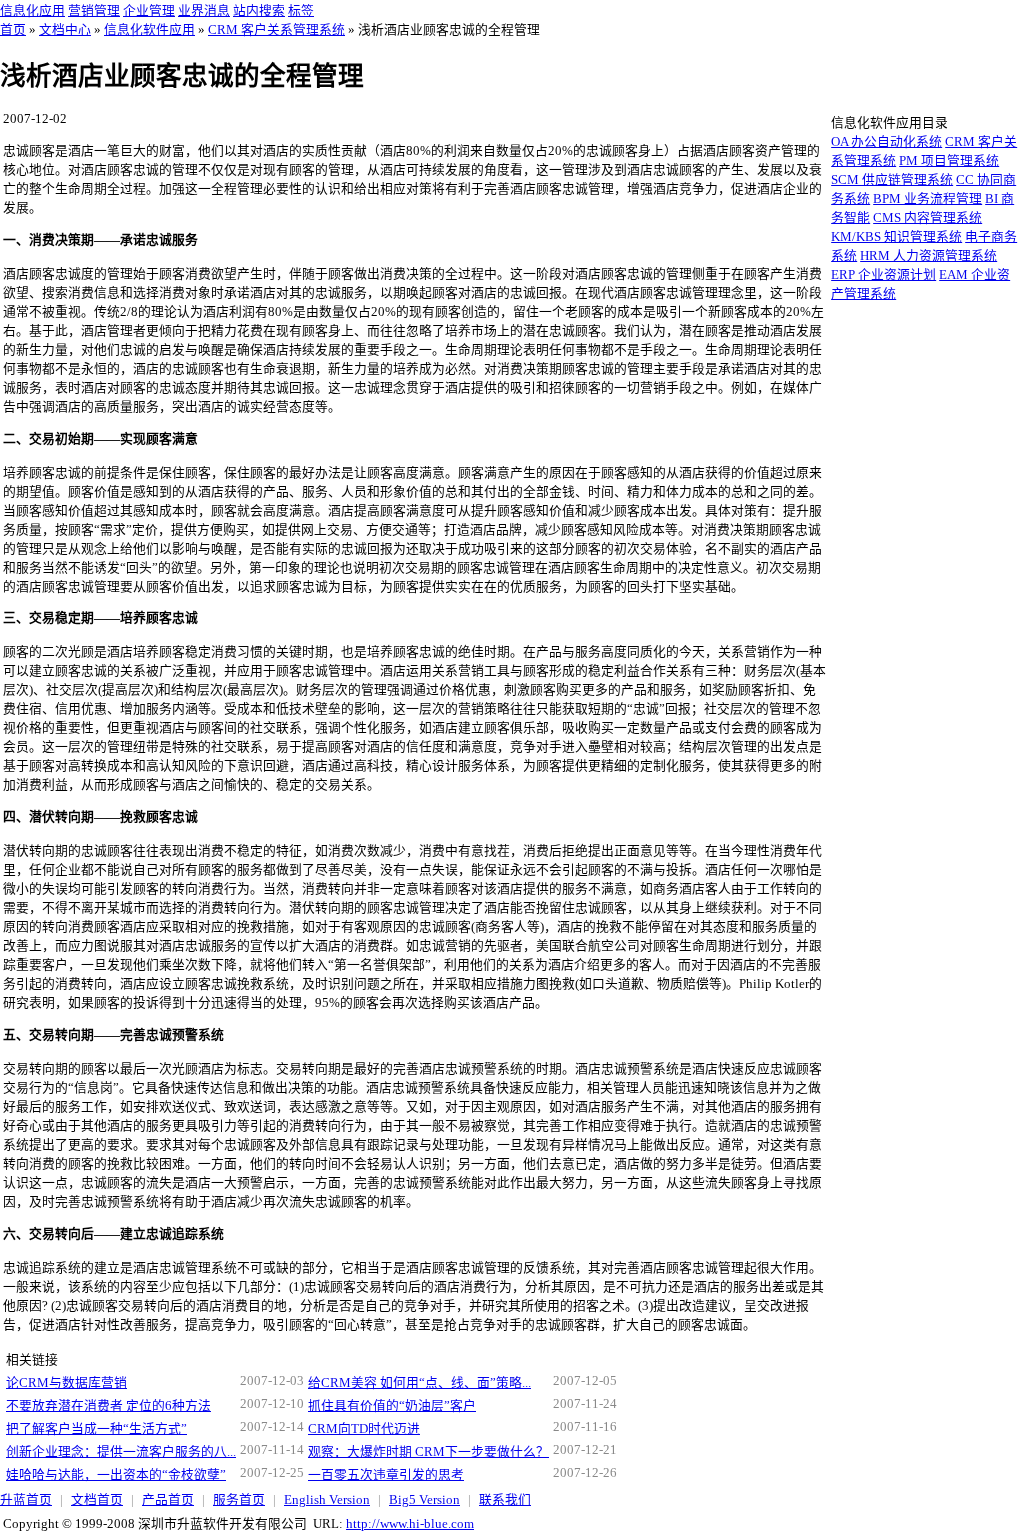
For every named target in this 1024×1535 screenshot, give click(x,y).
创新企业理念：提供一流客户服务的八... (121, 1452)
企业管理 (149, 11)
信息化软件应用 (149, 30)
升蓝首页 (26, 1500)
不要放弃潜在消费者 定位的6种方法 (108, 1406)
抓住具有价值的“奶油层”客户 (392, 1406)
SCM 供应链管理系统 (892, 180)
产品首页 (168, 1500)
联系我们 (505, 1500)
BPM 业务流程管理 (927, 199)
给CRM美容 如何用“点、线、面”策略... (419, 1383)
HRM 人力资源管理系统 (928, 256)
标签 (301, 11)
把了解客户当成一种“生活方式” (96, 1429)
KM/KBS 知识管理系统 (896, 237)
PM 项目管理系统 (949, 161)
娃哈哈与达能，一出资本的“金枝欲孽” (116, 1475)
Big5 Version (424, 1500)
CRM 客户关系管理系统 (276, 30)
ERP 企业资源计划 (883, 275)
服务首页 (239, 1500)
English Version (327, 1500)
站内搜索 (259, 11)
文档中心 (65, 30)
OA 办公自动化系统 (886, 142)
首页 (13, 30)
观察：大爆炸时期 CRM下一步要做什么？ (428, 1452)
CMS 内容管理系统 (927, 218)
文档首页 (97, 1500)
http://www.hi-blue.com (410, 1524)
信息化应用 (32, 11)
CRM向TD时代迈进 (364, 1429)
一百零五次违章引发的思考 (386, 1475)
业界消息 (204, 11)
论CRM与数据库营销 (66, 1383)
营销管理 (94, 11)
